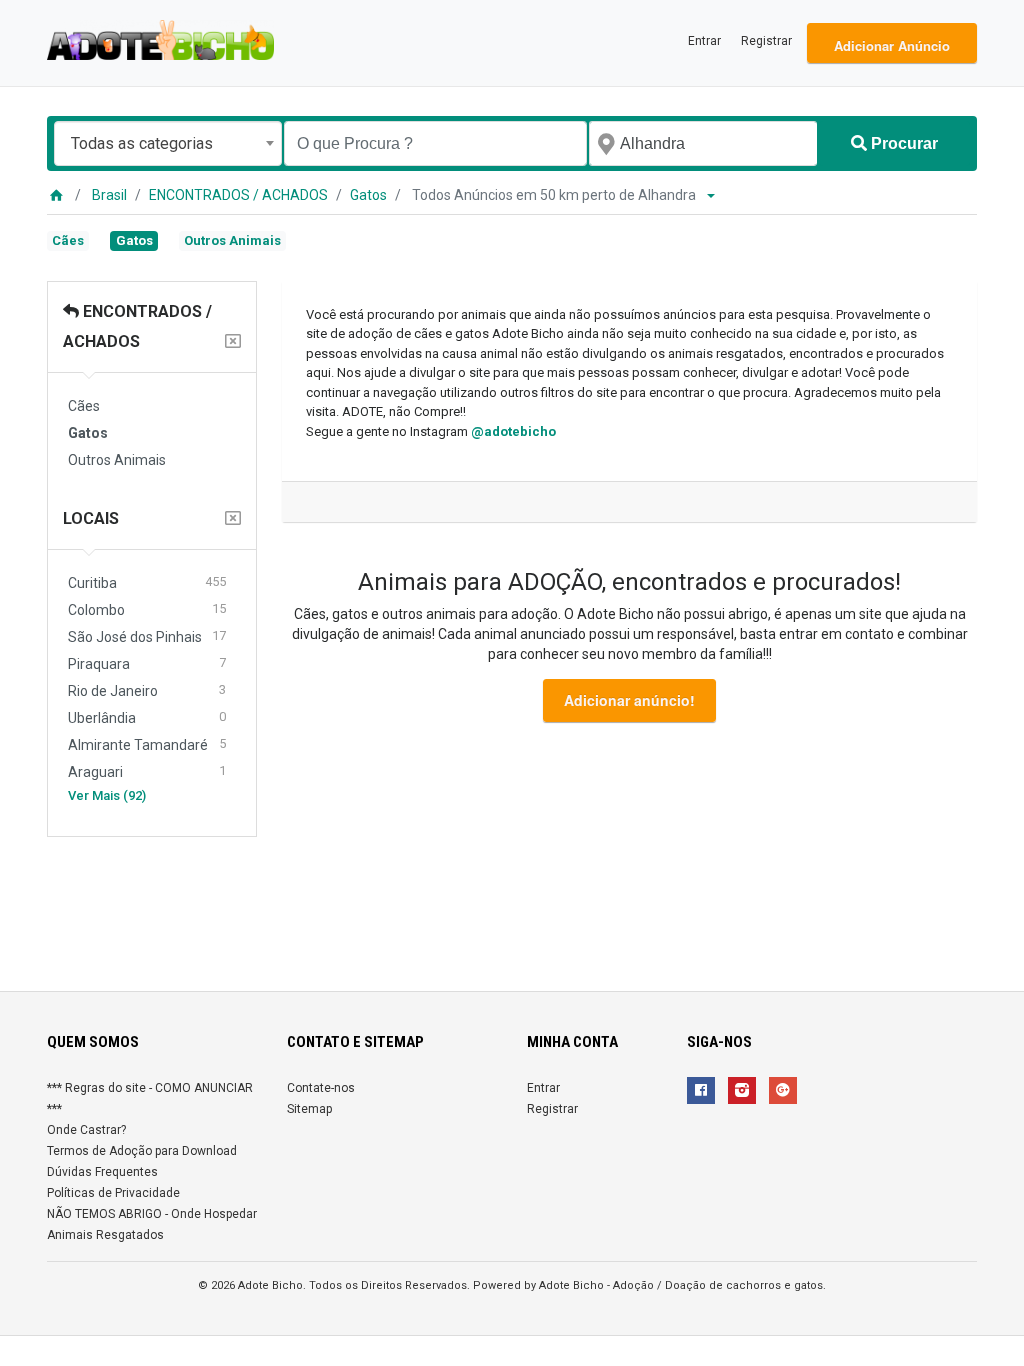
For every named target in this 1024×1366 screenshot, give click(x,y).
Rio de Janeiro (147, 690)
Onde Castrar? (86, 1130)
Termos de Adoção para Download (142, 1151)
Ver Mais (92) (107, 795)
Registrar (766, 41)
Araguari (147, 771)
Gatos (368, 195)
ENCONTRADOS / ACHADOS (238, 195)
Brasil (109, 195)
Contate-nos (321, 1088)
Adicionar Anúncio (892, 45)
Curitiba (147, 582)
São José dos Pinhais (147, 636)
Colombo (147, 609)
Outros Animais (232, 240)
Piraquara (147, 663)
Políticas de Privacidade (113, 1193)
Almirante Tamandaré (147, 744)
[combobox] (168, 143)
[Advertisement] (512, 906)
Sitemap (309, 1109)
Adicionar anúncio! (629, 700)
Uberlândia (147, 717)
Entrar (704, 41)
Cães (68, 240)
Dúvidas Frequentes (102, 1172)
